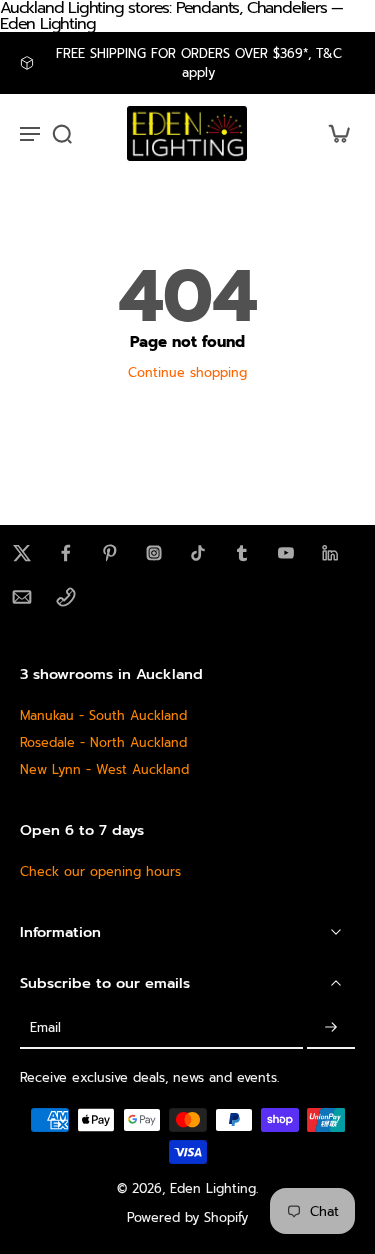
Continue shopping (187, 372)
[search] (62, 133)
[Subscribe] (331, 1028)
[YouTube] (286, 553)
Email (45, 1028)
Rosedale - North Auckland (103, 742)
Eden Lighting (213, 1188)
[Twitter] (22, 553)
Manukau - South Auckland (103, 715)
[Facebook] (66, 553)
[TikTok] (198, 553)
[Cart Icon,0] (333, 133)
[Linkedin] (330, 553)
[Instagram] (154, 553)
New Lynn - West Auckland (104, 769)
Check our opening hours (100, 871)
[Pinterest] (110, 553)
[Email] (22, 597)
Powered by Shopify (187, 1217)
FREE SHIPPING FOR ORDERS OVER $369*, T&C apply (199, 63)
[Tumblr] (242, 553)
